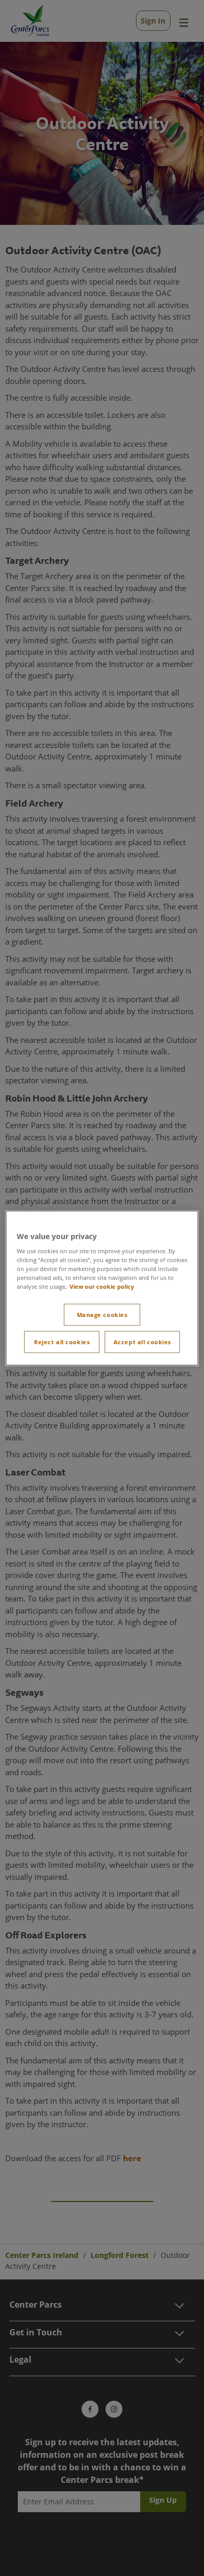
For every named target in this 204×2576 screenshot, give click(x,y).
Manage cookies (102, 1315)
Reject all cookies (62, 1342)
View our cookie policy (102, 1286)
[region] (102, 1288)
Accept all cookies (142, 1342)
